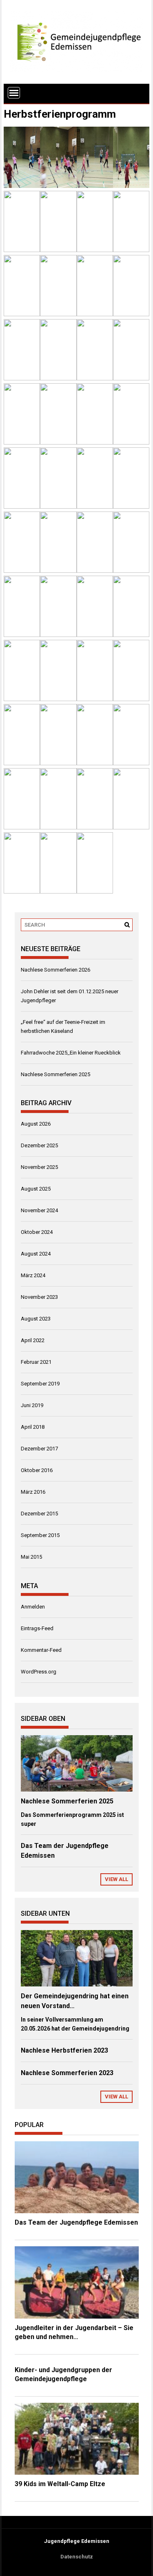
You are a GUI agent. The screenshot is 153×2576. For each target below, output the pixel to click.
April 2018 (33, 1427)
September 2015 (40, 1535)
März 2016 (33, 1492)
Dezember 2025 (39, 1145)
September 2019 (40, 1384)
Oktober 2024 (37, 1232)
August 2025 (36, 1189)
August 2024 (36, 1254)
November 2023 (39, 1297)
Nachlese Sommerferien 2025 (55, 1074)
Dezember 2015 (39, 1514)
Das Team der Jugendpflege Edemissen (76, 2222)
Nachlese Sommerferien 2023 (67, 2073)
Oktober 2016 (37, 1470)
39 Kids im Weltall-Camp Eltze (60, 2484)
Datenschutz (77, 2557)
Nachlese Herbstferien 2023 (64, 2050)
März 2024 (33, 1275)
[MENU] (14, 93)
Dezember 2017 (39, 1449)
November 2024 (39, 1210)
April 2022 (33, 1340)
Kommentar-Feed (41, 1650)
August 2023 (36, 1319)
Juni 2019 (32, 1405)
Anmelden (33, 1607)
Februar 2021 (36, 1362)
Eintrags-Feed (37, 1628)
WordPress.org (39, 1672)
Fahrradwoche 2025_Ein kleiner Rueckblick (71, 1053)
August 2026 (36, 1124)
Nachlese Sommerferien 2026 (55, 970)
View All (116, 1879)
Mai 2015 (31, 1557)
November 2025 (39, 1167)
